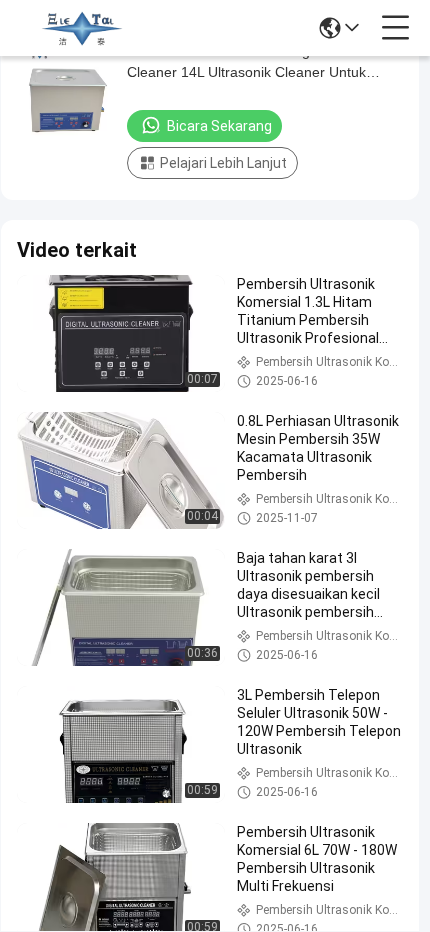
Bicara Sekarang (219, 126)
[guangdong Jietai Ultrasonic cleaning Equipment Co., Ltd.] (82, 28)
